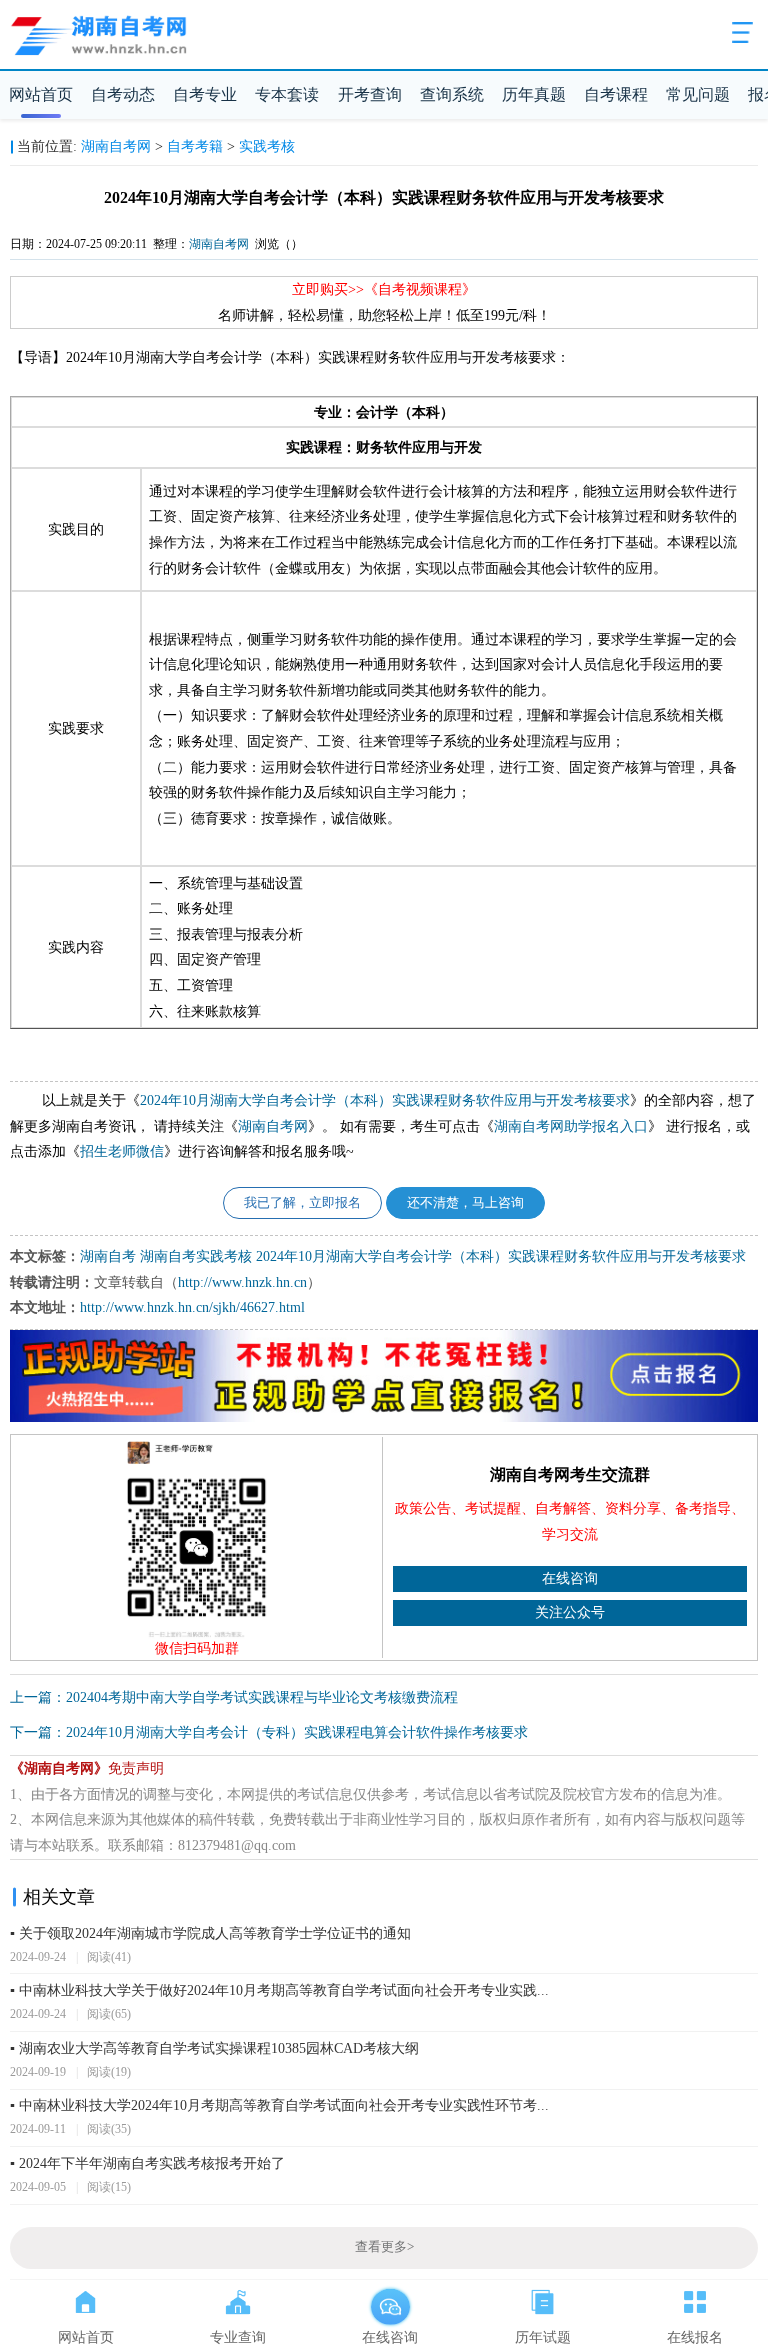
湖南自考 (108, 1256)
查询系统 (452, 94)
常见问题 (698, 94)
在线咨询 (570, 1578)
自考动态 (123, 94)
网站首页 (41, 94)
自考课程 (616, 94)
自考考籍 (195, 146)
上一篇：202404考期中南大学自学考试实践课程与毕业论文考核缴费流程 (234, 1697)
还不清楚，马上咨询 (465, 1203)
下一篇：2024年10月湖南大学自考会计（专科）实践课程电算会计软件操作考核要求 (269, 1732)
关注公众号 (570, 1612)
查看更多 (384, 2247)
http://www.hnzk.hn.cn (242, 1282)
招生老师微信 (122, 1151)
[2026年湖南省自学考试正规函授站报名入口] (384, 1418)
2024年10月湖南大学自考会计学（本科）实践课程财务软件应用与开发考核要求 (385, 1100)
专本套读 (287, 94)
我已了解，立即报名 (302, 1203)
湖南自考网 (116, 146)
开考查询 (370, 94)
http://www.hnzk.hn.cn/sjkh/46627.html (192, 1307)
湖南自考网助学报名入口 (571, 1126)
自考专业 (205, 94)
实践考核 (267, 146)
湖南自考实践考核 (196, 1256)
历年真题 (534, 94)
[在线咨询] (390, 2298)
